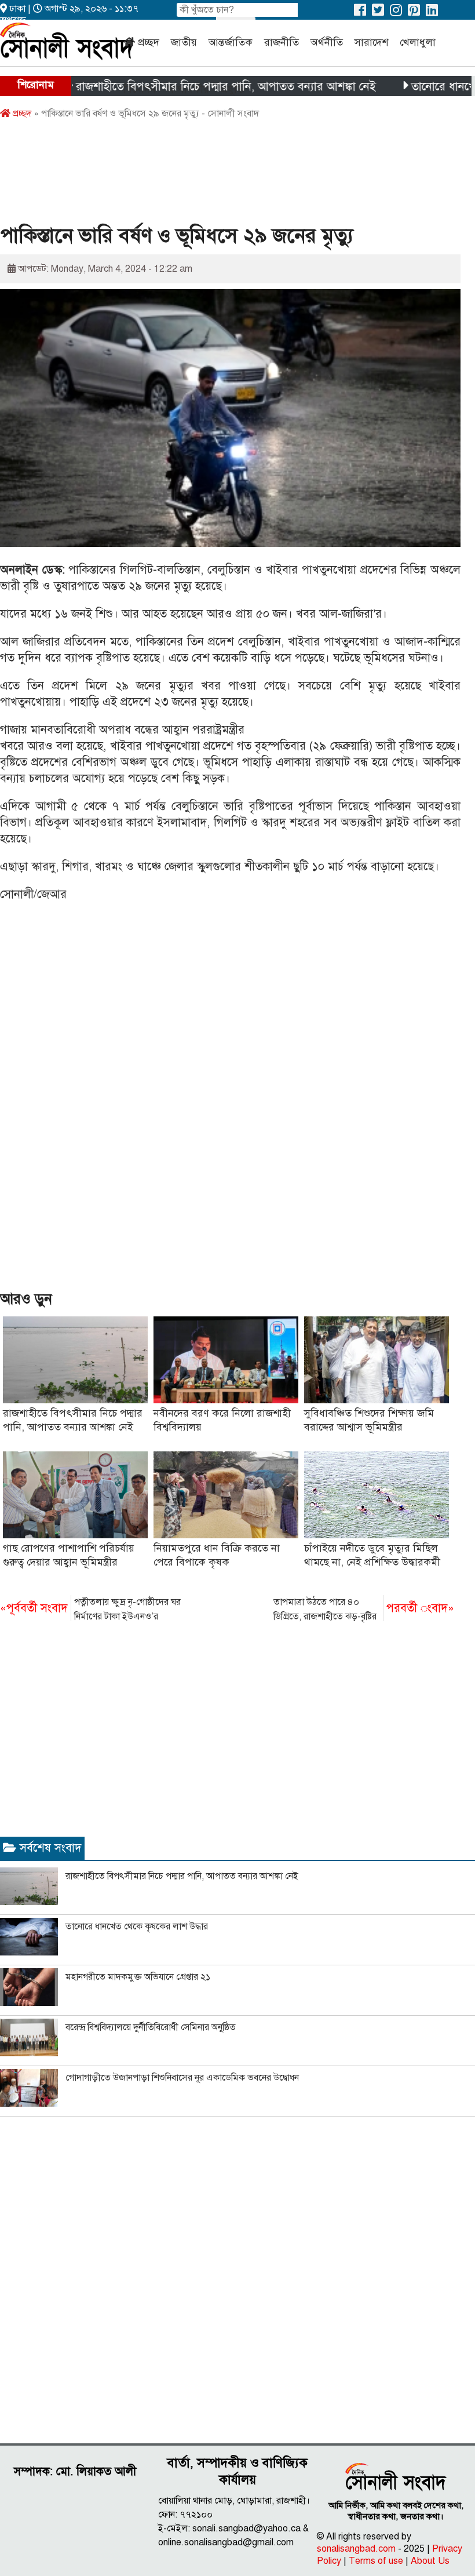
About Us (430, 2561)
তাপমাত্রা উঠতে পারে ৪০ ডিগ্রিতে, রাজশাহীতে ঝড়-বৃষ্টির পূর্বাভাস (364, 1610)
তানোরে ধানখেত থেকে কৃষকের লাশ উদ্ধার (137, 1926)
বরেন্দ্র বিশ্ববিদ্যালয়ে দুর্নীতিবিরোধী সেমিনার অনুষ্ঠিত (151, 2027)
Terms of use (376, 2561)
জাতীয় (184, 42)
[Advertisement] (211, 176)
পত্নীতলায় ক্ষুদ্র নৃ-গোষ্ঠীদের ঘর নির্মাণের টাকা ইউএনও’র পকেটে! (90, 1610)
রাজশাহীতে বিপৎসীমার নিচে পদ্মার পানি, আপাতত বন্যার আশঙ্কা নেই (186, 87)
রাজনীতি (282, 42)
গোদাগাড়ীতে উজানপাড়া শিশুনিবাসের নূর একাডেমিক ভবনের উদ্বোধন (182, 2078)
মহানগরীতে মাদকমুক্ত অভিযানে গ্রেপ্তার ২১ (138, 1977)
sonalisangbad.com (356, 2549)
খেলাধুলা (418, 42)
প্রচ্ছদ (149, 42)
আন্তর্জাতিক (231, 42)
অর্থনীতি (327, 42)
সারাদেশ (371, 42)
